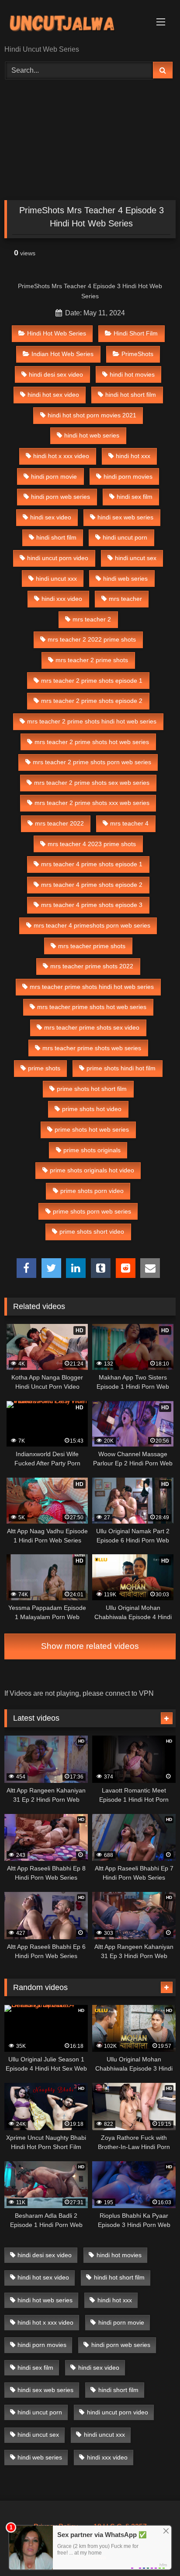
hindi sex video (51, 517)
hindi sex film (135, 497)
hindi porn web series (61, 497)
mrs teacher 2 (92, 619)
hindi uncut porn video (58, 558)
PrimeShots (137, 354)
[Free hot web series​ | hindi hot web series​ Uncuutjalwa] (74, 23)
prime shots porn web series (92, 1211)
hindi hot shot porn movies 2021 (92, 415)
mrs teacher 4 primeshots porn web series (92, 925)
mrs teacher (125, 599)
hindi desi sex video (56, 374)
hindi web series (125, 579)
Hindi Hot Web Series (57, 333)
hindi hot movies (132, 374)
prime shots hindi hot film (121, 1068)
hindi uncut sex (136, 558)
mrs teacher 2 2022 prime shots (92, 639)
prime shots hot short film (92, 1089)
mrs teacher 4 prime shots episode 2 (92, 885)
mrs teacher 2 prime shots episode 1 (92, 681)
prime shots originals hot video (92, 1170)
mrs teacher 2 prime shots (92, 660)
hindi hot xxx (133, 456)
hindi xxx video (62, 599)
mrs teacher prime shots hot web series (92, 1007)
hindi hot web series (92, 435)
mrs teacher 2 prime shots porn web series (92, 762)
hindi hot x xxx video (61, 456)
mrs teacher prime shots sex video (92, 1027)
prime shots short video (92, 1232)
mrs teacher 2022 (59, 823)
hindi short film (56, 537)
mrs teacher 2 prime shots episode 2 (92, 701)
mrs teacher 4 (129, 823)
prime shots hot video (92, 1109)
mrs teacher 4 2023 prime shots (92, 844)
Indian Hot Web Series (62, 354)
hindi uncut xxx (56, 579)
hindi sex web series (125, 517)
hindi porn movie (54, 476)
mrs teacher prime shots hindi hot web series (92, 987)
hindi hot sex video (53, 395)
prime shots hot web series (92, 1129)
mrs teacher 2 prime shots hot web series (92, 742)
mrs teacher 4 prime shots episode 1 (92, 864)
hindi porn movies (128, 476)
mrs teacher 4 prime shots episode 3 (92, 905)
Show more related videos (90, 1646)
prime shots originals (92, 1150)
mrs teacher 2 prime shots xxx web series (92, 803)
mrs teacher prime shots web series (92, 1048)
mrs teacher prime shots (92, 946)
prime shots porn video (92, 1191)
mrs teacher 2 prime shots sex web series (92, 783)
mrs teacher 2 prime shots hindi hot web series (92, 721)
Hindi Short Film (136, 333)
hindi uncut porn (125, 537)
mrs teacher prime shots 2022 (92, 966)
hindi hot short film (131, 395)
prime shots (44, 1068)
